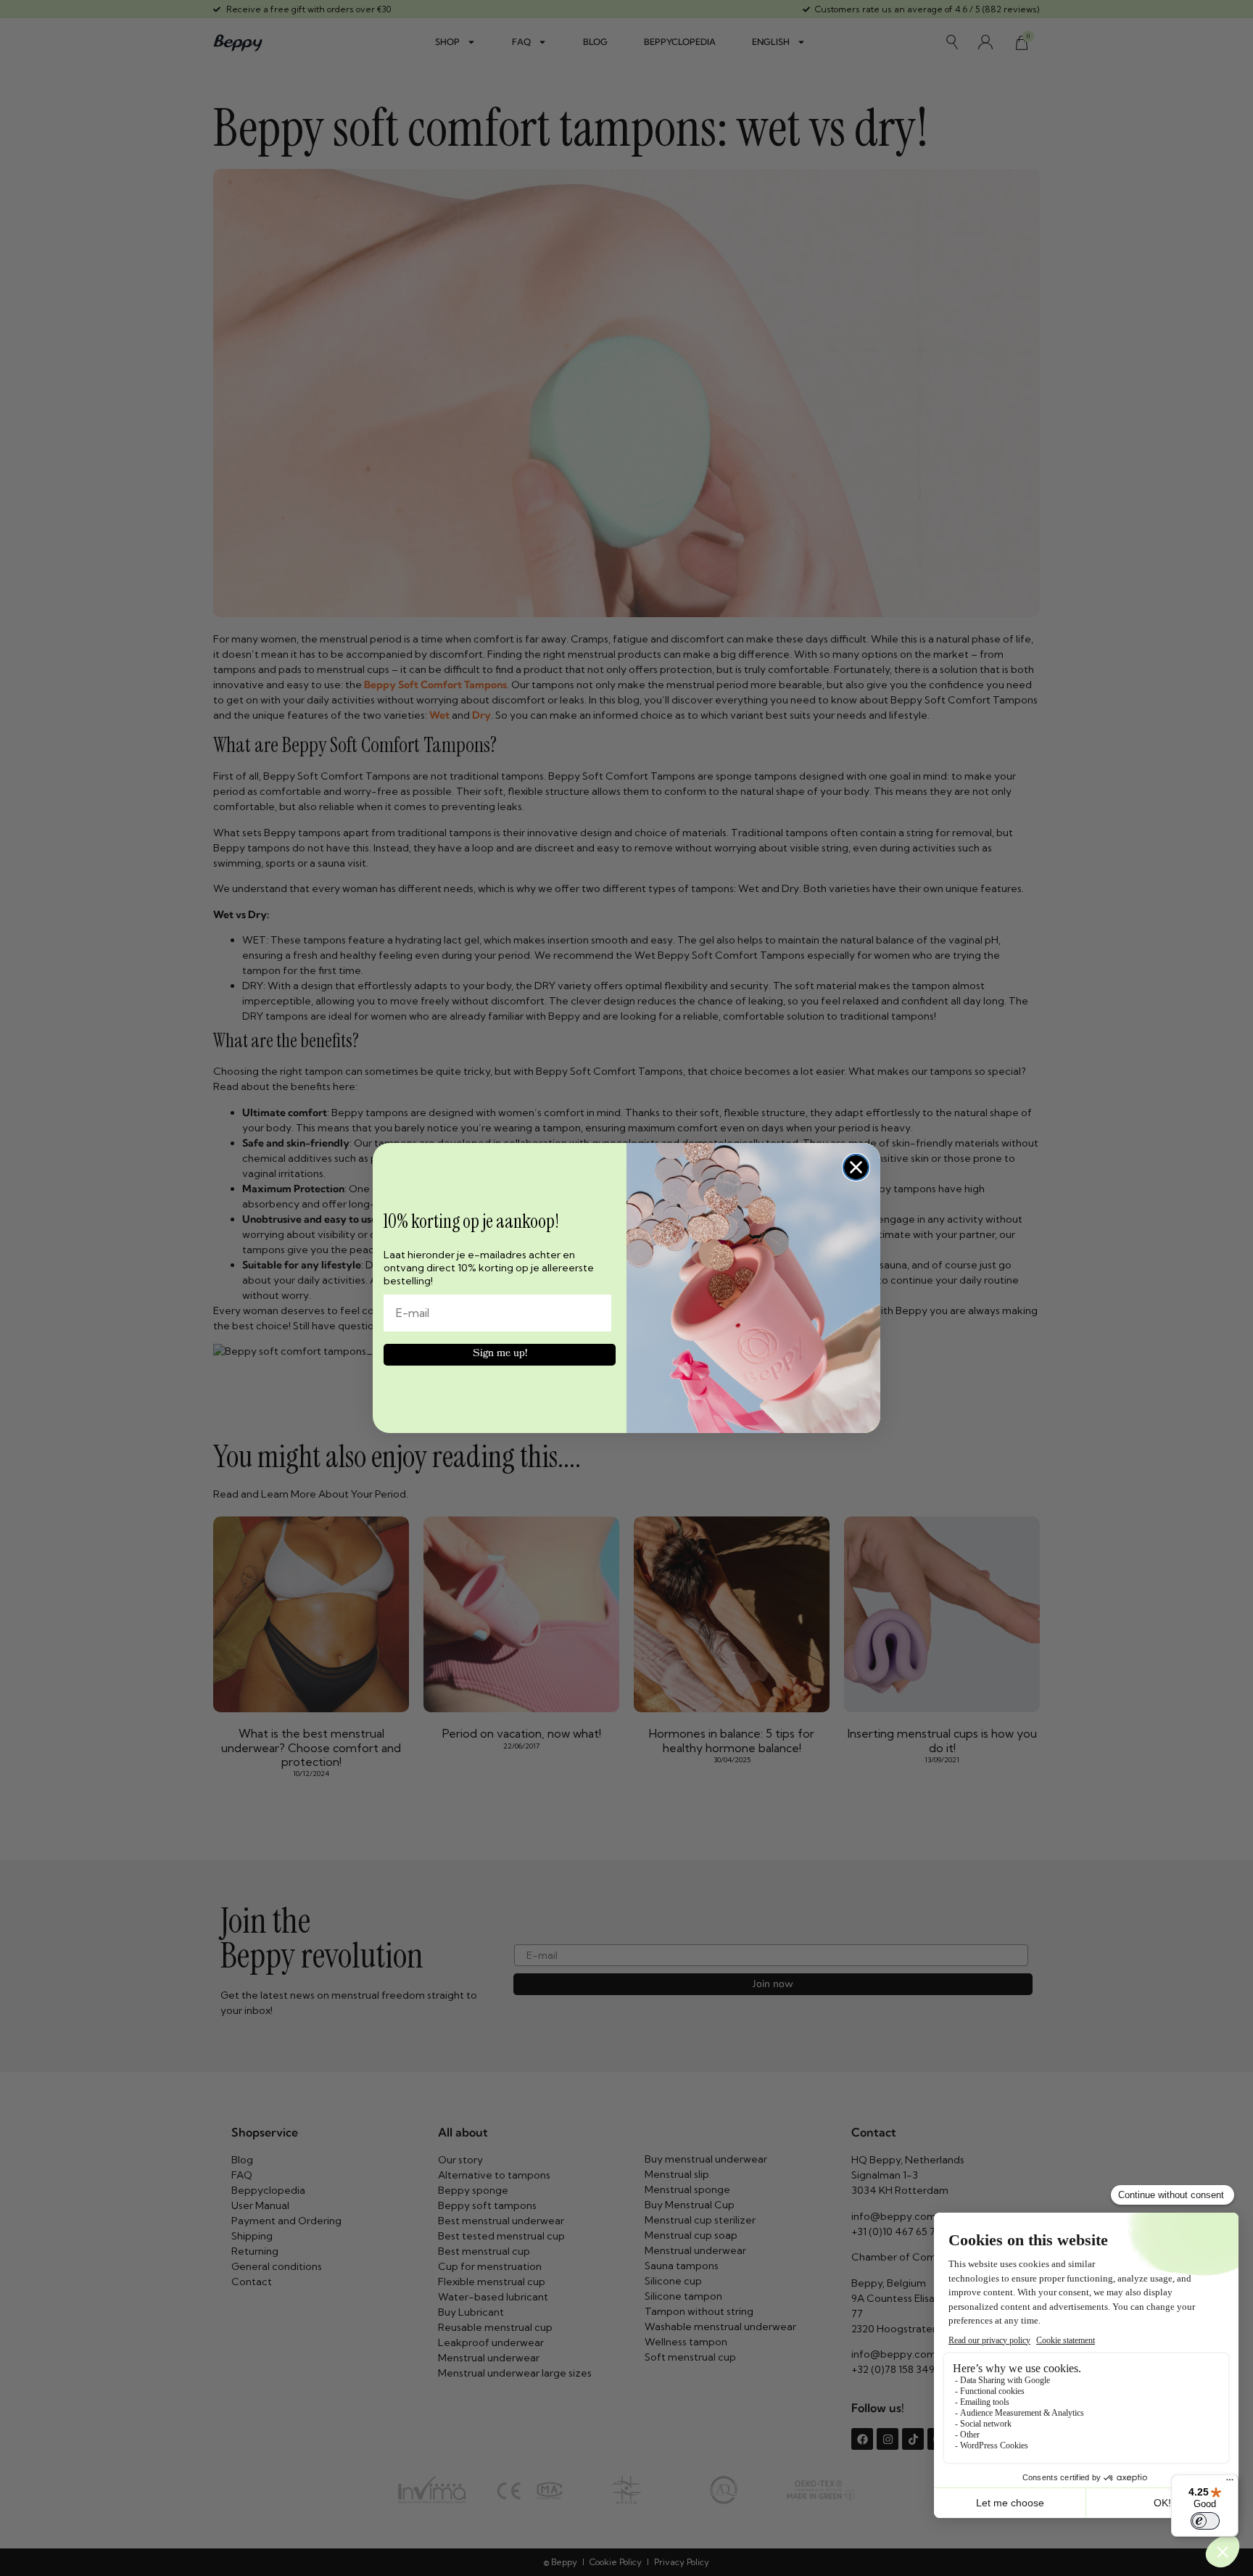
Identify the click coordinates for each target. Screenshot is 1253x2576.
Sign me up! (500, 1354)
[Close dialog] (856, 1167)
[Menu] (1230, 2483)
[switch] (1205, 2521)
